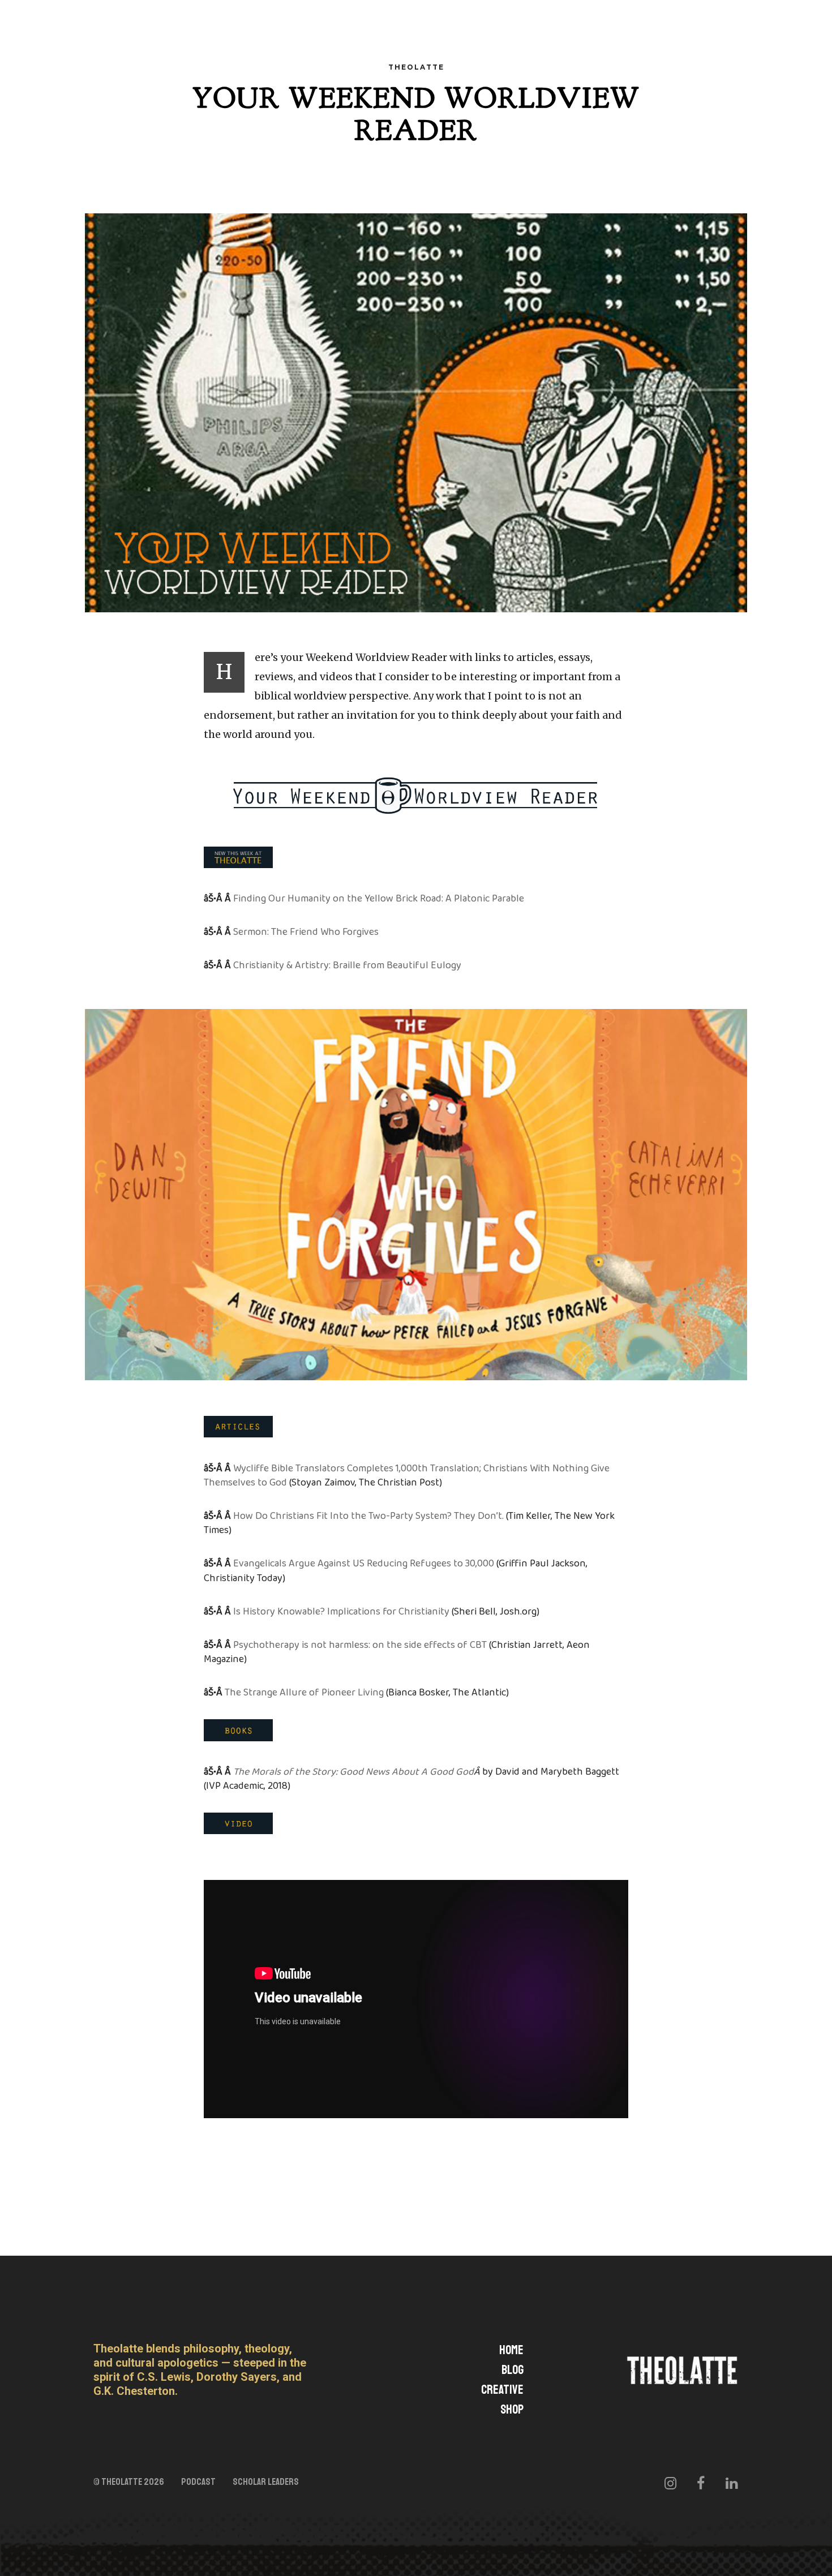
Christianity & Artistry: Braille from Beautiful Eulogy (347, 965)
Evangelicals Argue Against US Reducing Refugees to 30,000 (364, 1564)
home (511, 2350)
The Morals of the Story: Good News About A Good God (353, 1772)
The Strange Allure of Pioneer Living (304, 1693)
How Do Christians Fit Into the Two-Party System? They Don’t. (368, 1516)
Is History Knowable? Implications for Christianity (341, 1612)
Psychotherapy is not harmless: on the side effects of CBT (360, 1645)
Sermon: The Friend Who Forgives (306, 932)
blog (513, 2370)
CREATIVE (502, 2390)
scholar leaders (266, 2482)
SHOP (512, 2410)
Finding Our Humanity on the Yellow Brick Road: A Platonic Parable (379, 899)
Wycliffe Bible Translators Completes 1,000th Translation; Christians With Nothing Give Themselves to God (407, 1476)
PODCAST (198, 2482)
